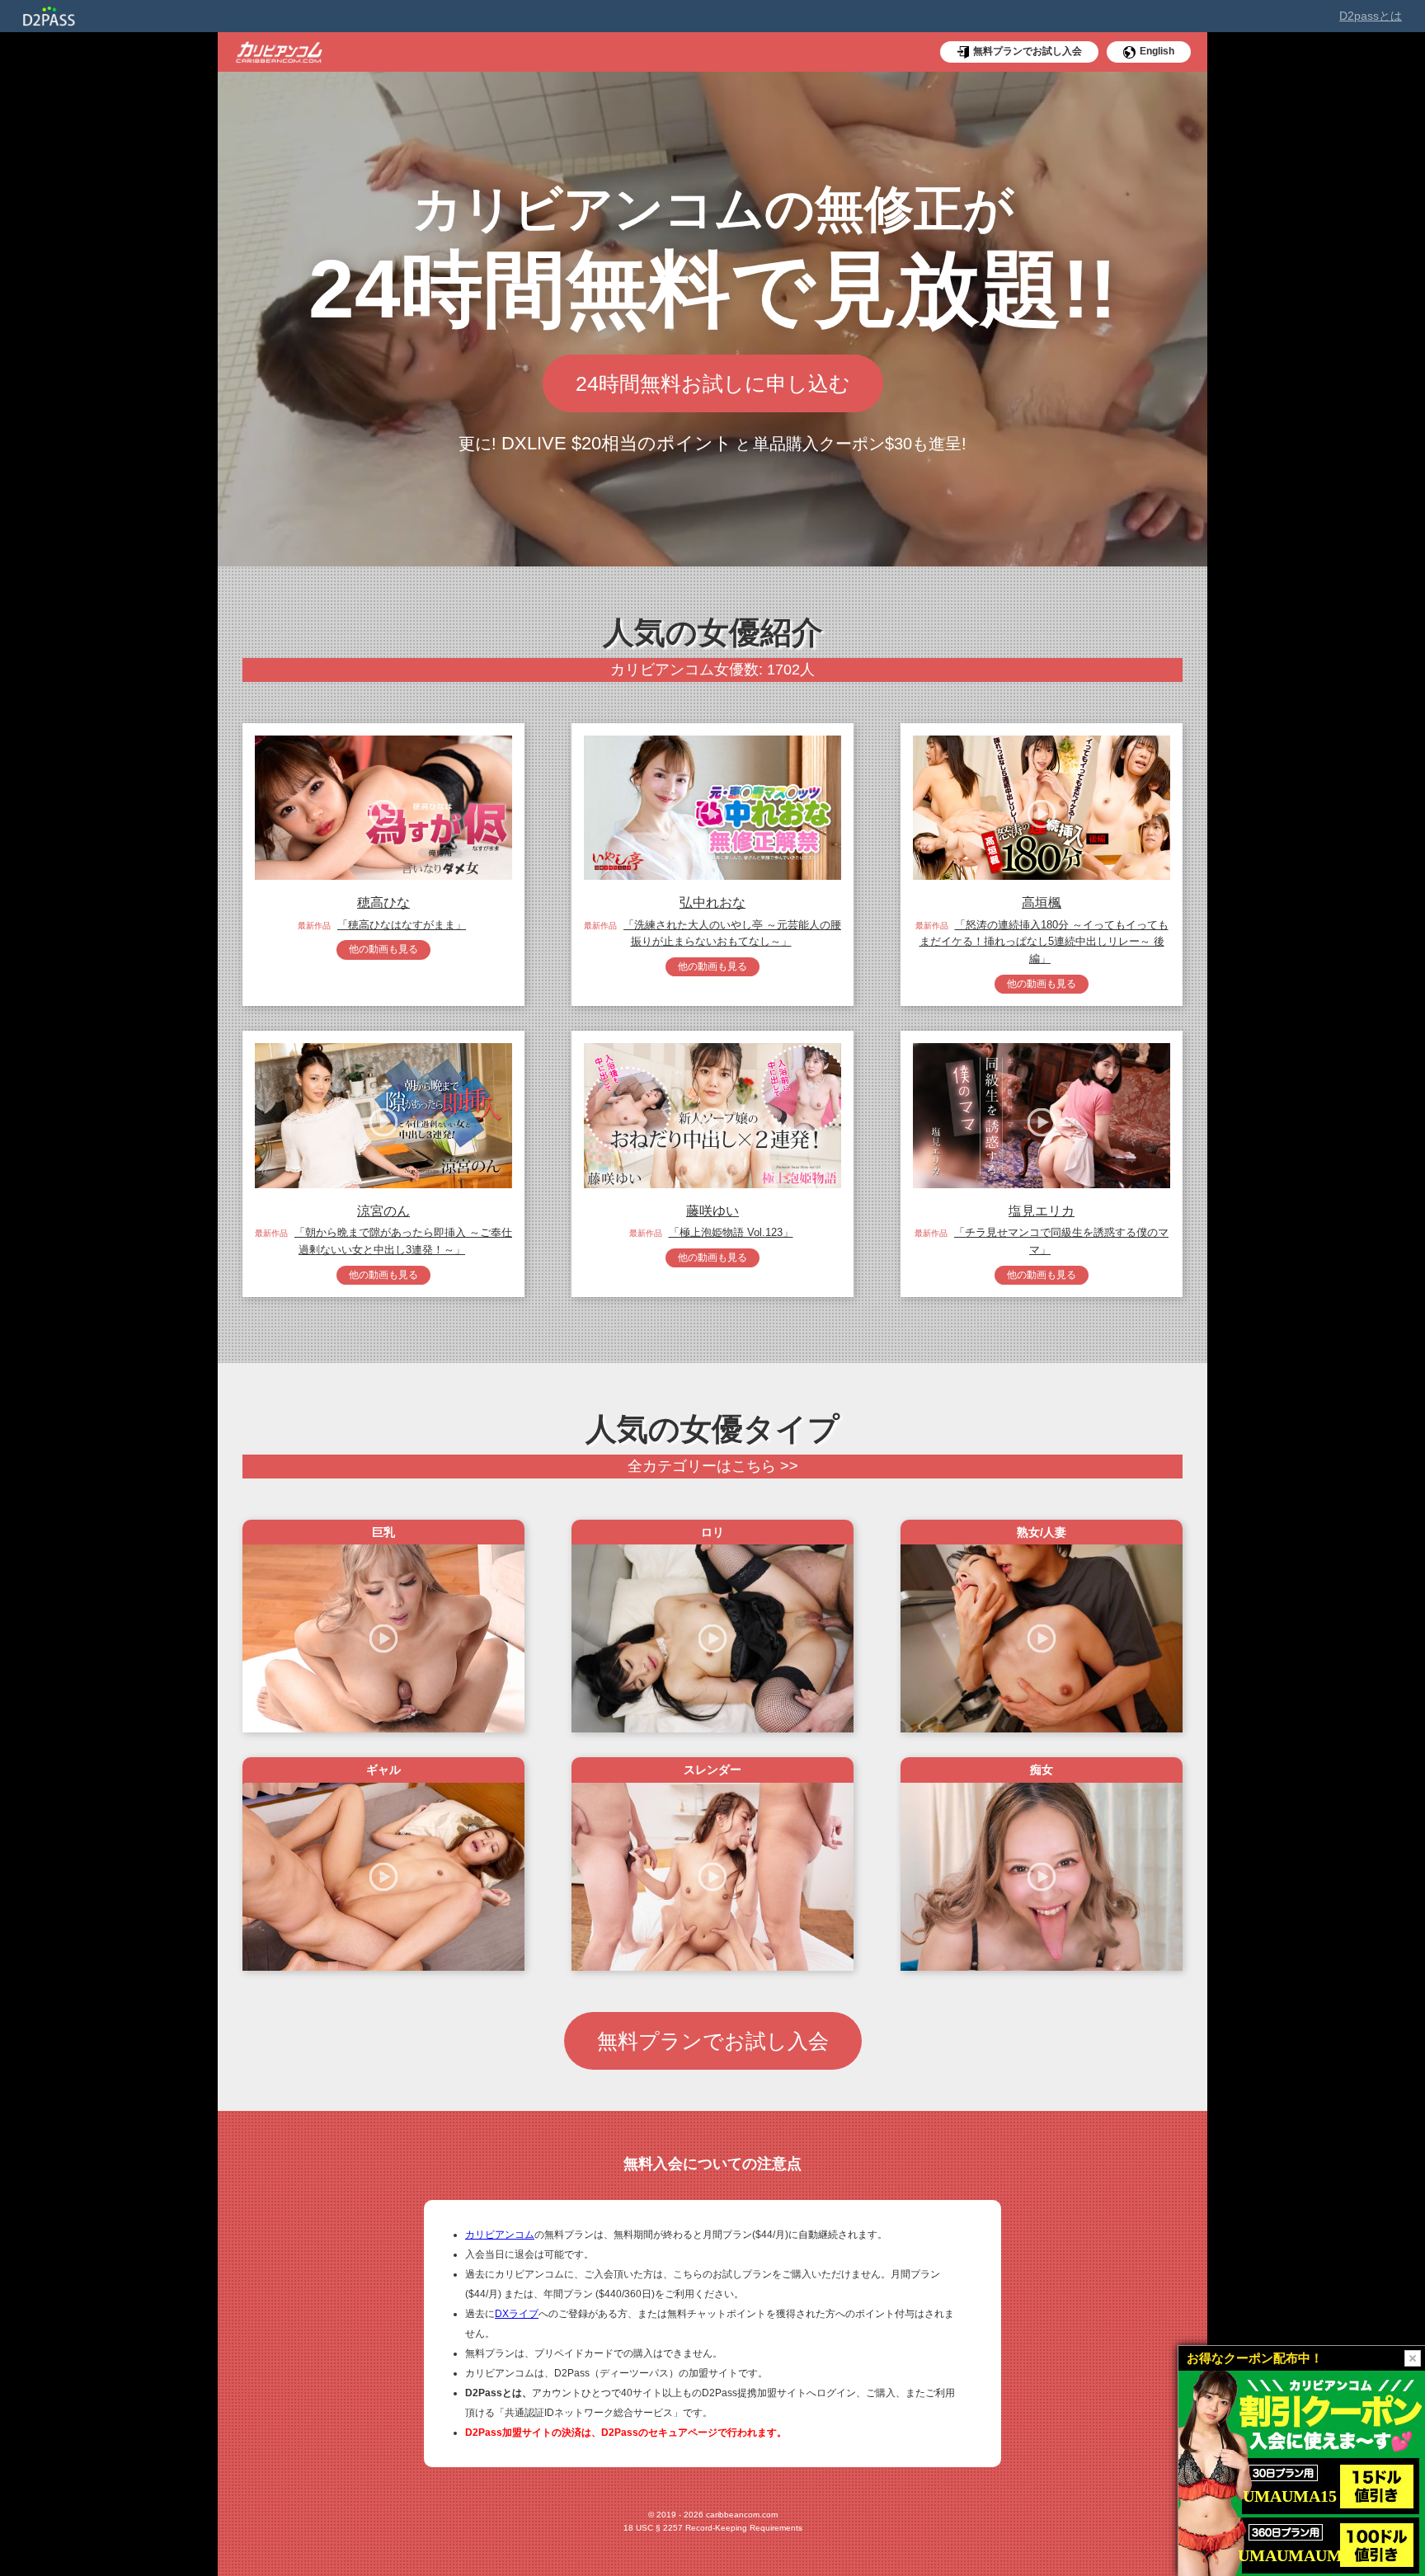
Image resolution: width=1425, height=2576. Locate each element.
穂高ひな (383, 903)
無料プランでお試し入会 (713, 2041)
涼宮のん (383, 1211)
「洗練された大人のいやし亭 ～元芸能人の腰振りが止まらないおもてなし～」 (732, 933)
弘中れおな (712, 903)
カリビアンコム (500, 2235)
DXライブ (517, 2314)
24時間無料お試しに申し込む (713, 383)
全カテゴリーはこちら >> (713, 1466)
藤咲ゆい (712, 1211)
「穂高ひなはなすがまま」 (402, 925)
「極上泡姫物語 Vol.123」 (731, 1232)
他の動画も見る (383, 949)
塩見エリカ (1042, 1211)
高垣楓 (1042, 903)
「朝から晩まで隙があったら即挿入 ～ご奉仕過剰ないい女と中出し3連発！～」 (403, 1241)
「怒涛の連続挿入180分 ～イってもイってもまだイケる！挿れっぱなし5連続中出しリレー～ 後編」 (1044, 942)
